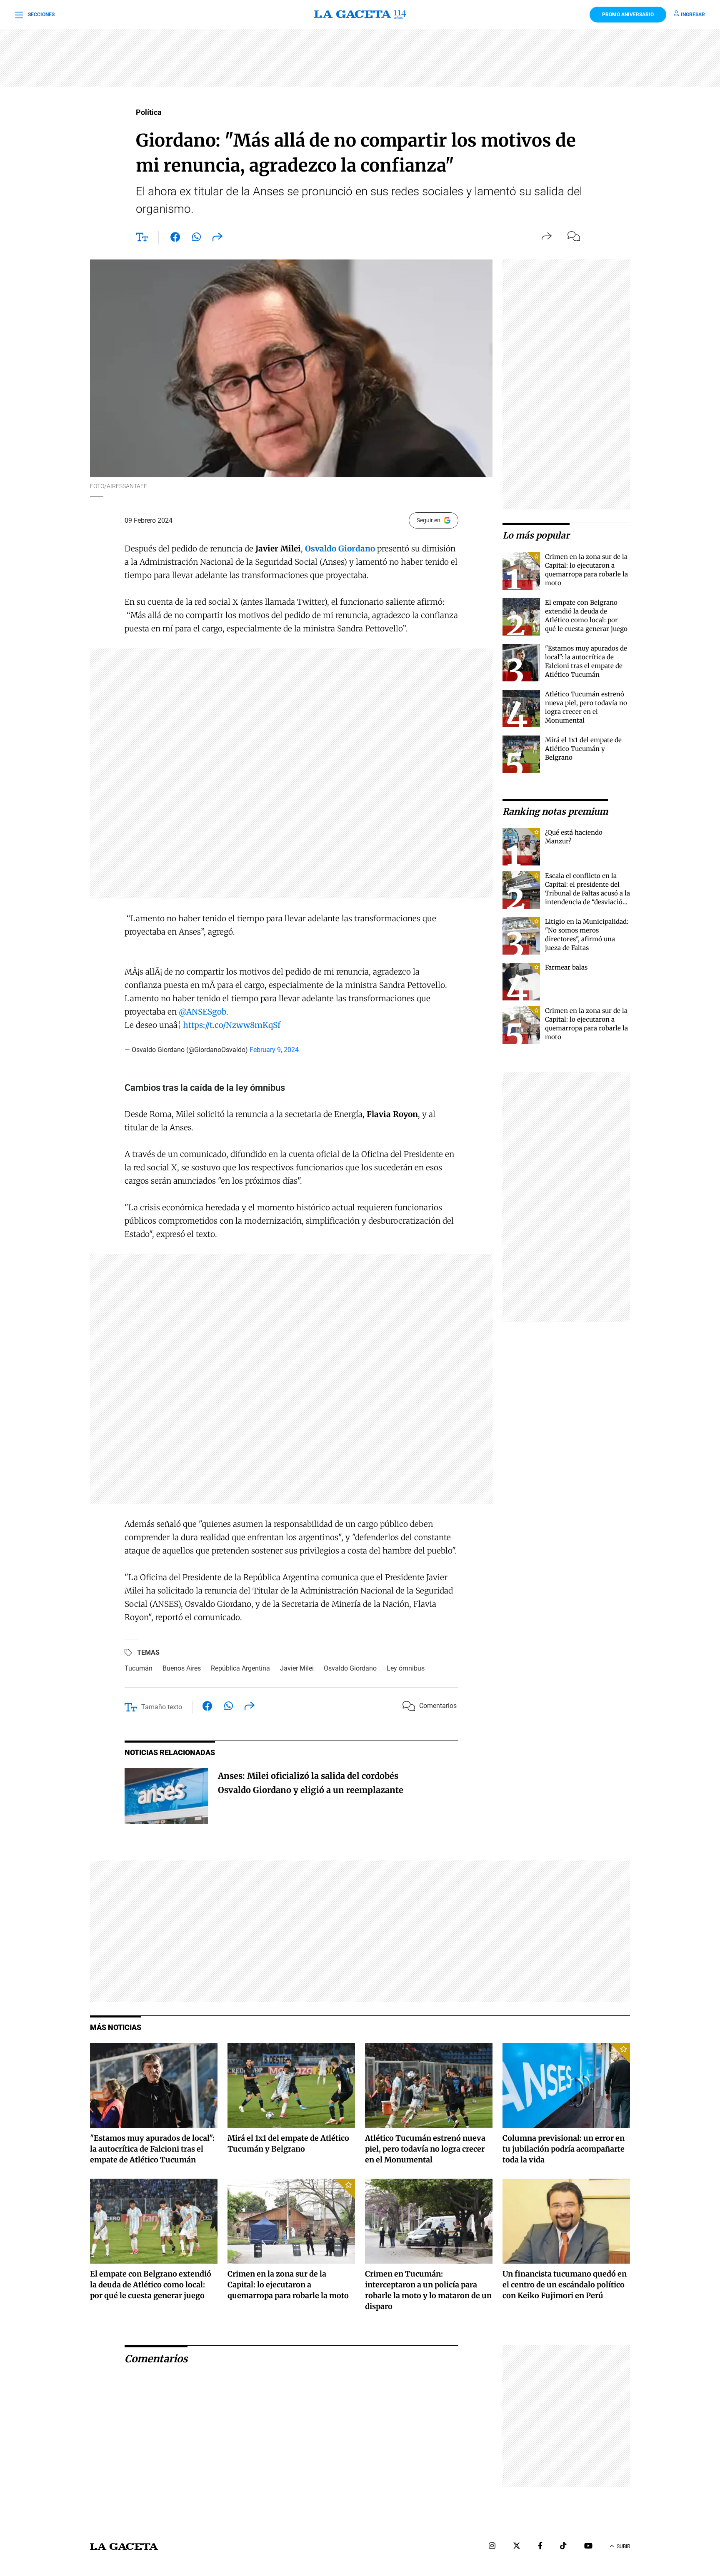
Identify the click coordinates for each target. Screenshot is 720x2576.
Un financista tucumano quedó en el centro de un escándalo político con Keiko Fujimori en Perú (565, 2285)
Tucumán (139, 1668)
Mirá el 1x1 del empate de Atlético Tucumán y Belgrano (583, 749)
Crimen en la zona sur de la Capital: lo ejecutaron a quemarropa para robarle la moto (288, 2285)
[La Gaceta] (360, 15)
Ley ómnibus (406, 1668)
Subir (623, 2546)
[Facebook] (540, 2547)
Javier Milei (297, 1668)
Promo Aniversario (628, 15)
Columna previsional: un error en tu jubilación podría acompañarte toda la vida (564, 2149)
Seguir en (429, 520)
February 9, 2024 (274, 1050)
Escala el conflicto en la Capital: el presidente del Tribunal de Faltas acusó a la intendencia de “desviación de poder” (587, 893)
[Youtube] (588, 2547)
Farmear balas (566, 967)
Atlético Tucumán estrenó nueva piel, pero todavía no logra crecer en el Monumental (425, 2149)
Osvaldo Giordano (350, 1668)
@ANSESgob (202, 1012)
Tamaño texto (162, 1707)
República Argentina (240, 1668)
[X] (517, 2547)
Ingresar (693, 15)
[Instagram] (492, 2547)
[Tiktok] (563, 2547)
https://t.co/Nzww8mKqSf (232, 1025)
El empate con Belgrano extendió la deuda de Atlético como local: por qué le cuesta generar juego (151, 2285)
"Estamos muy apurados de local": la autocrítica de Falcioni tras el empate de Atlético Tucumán (152, 2149)
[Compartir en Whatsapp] (196, 239)
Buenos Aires (182, 1668)
